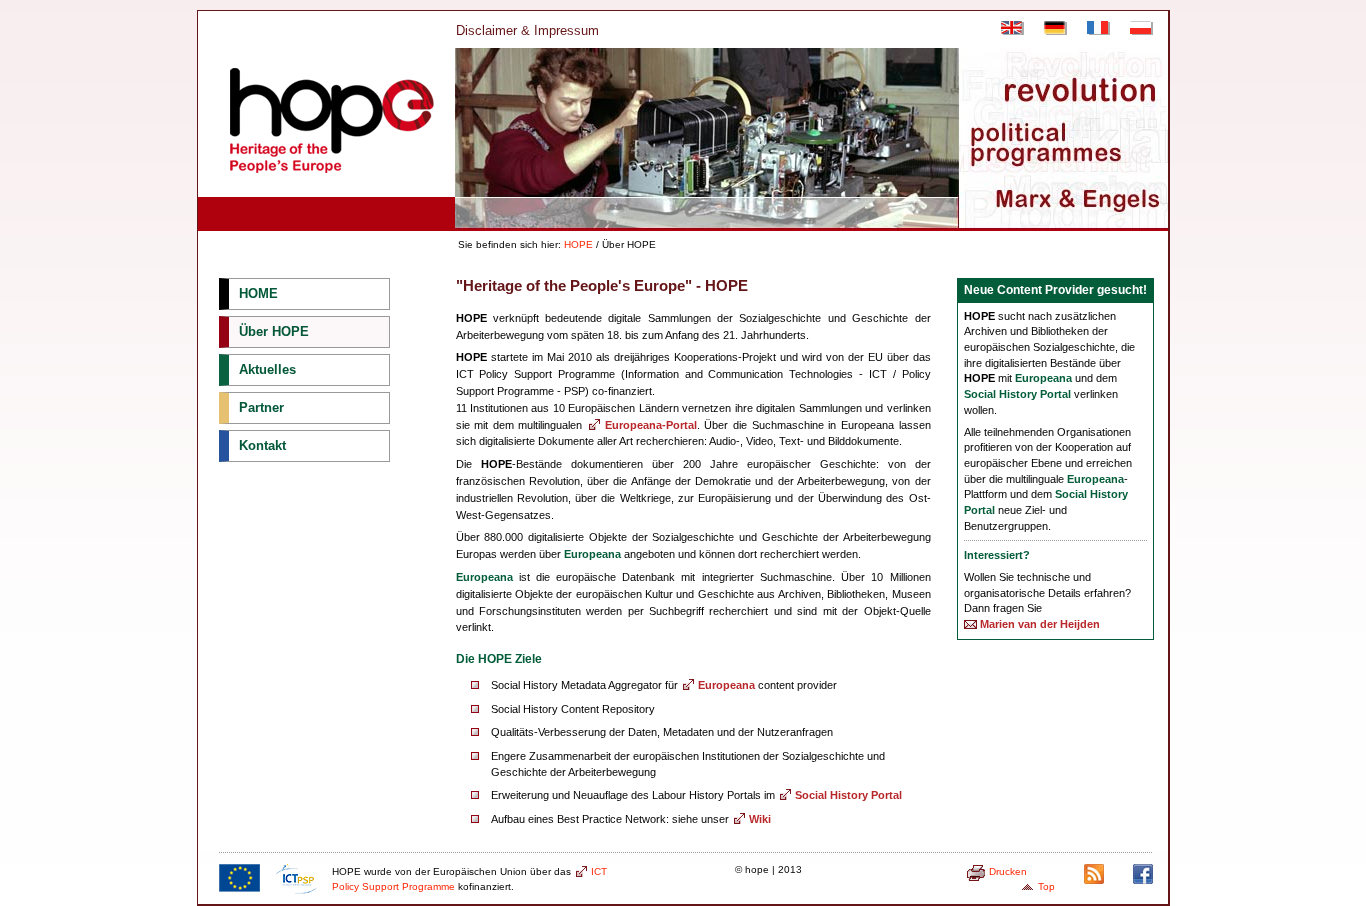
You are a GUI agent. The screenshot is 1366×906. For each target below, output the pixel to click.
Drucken (1008, 871)
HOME (258, 293)
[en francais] (1093, 30)
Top (1046, 886)
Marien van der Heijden (1040, 624)
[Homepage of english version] (1007, 30)
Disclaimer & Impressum (527, 30)
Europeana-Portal (651, 425)
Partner (261, 407)
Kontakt (262, 445)
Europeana (726, 685)
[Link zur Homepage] (324, 186)
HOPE (578, 244)
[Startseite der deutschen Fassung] (1050, 30)
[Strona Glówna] (1136, 30)
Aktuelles (267, 369)
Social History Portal (848, 795)
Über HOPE (274, 331)
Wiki (760, 819)
